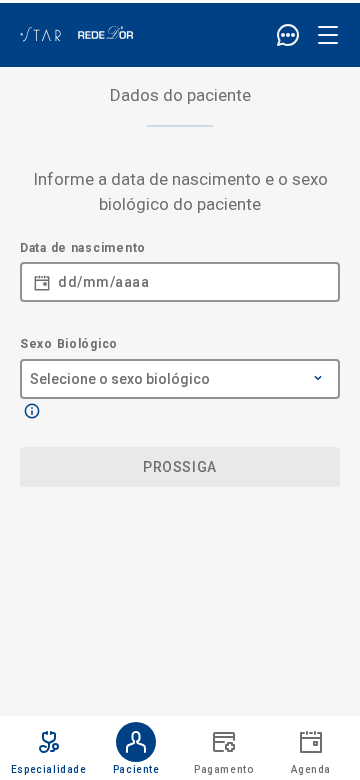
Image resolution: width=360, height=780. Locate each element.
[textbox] (180, 276)
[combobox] (180, 368)
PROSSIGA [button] (179, 467)
